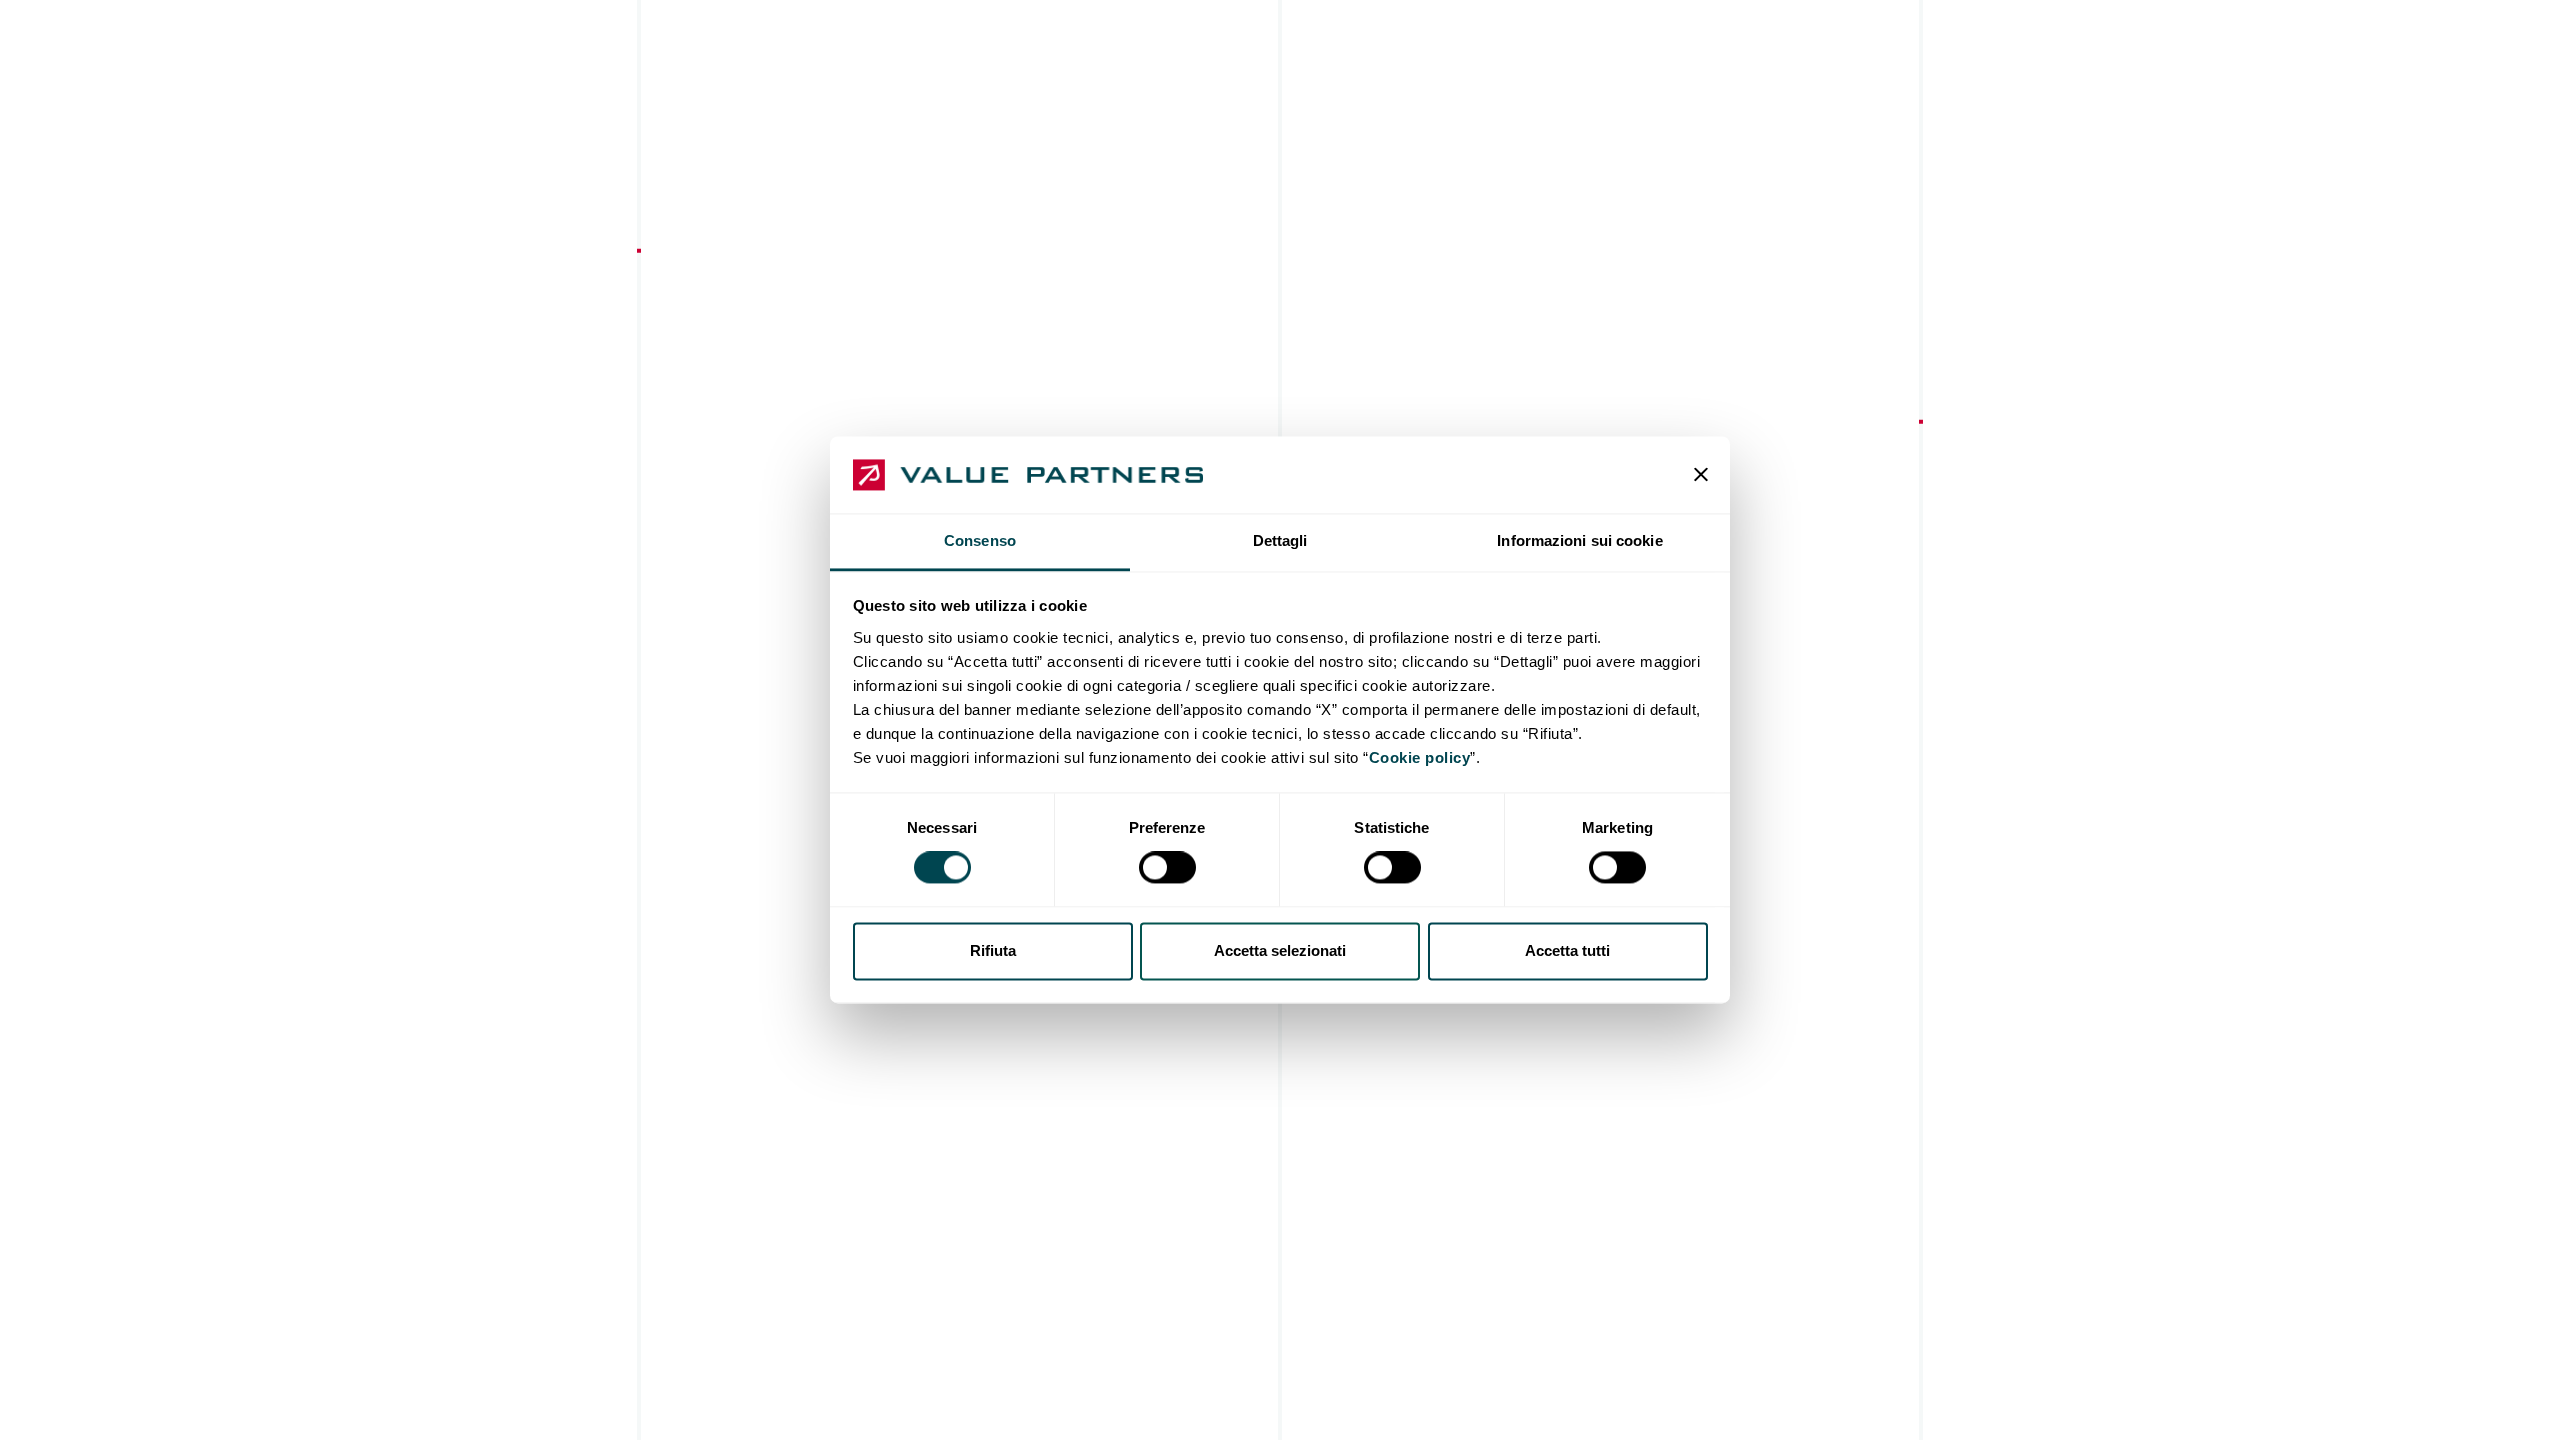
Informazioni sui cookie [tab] (1579, 540)
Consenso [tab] (980, 540)
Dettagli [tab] (1280, 540)
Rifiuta (993, 950)
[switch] (1167, 868)
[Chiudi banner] (1701, 475)
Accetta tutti (1567, 950)
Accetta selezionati (1280, 950)
